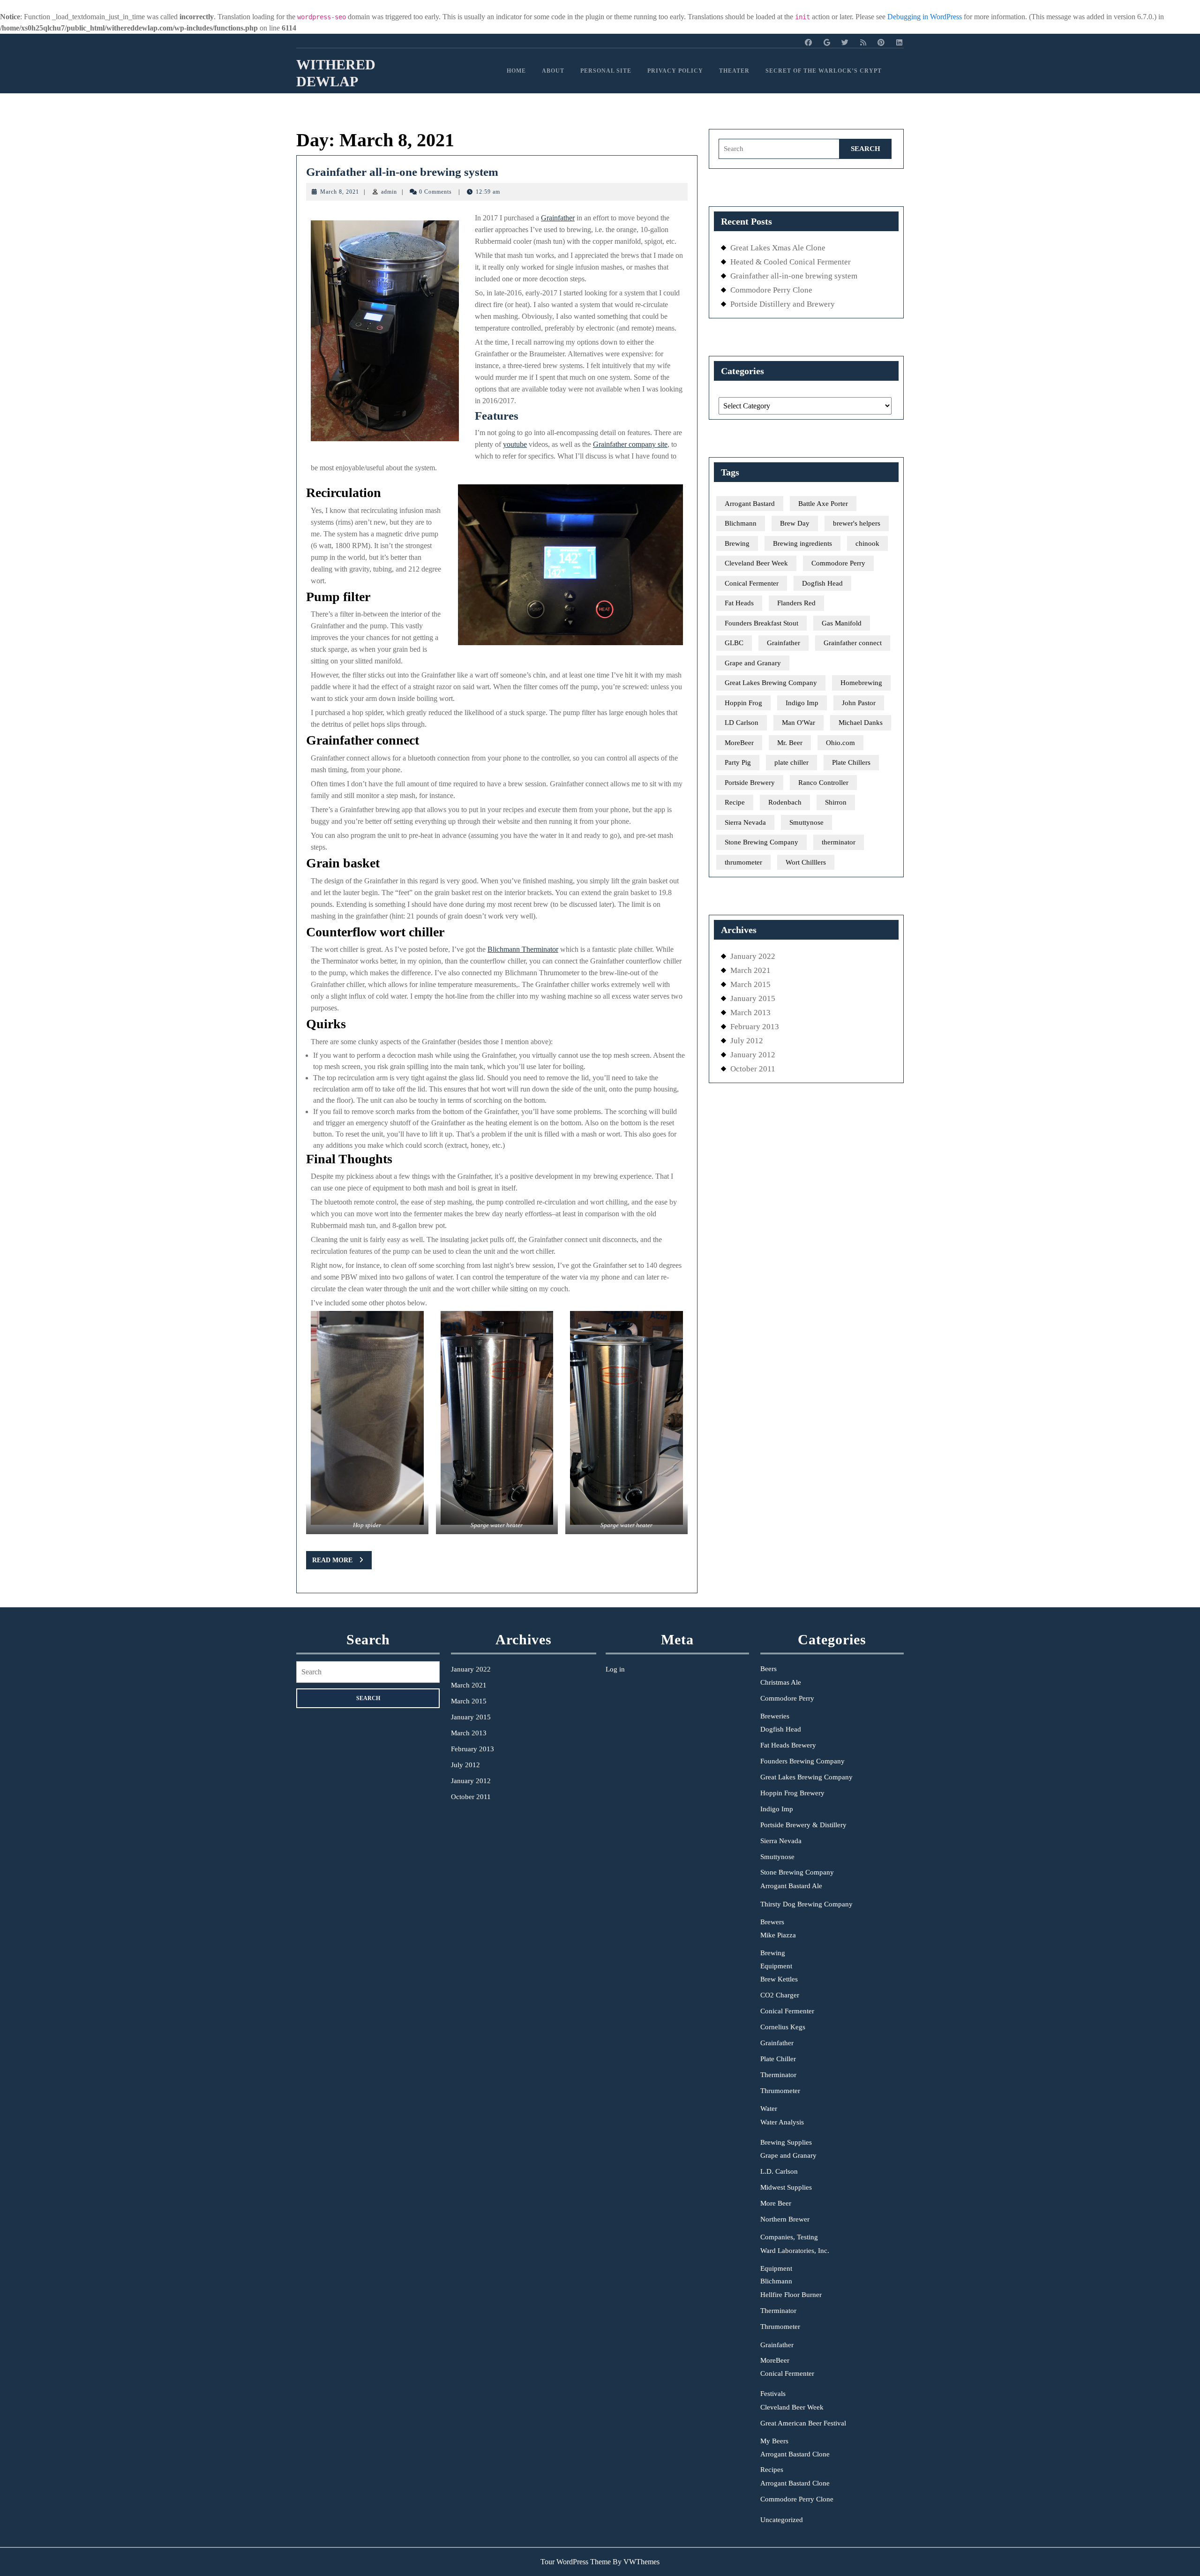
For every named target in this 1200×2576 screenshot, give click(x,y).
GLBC (734, 643)
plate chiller (791, 762)
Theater (734, 71)
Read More (342, 1563)
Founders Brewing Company (802, 1761)
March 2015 (750, 984)
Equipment (776, 1966)
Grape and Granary (753, 663)
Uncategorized (782, 2520)
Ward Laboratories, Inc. (795, 2251)
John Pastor (859, 703)
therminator (839, 842)
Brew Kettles (779, 1979)
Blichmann (741, 523)
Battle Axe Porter (823, 504)
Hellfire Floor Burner (791, 2295)
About (553, 71)
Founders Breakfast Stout (761, 623)
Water (769, 2109)
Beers (769, 1669)
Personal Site (606, 71)
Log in (615, 1669)
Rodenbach (785, 802)
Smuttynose (806, 822)
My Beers (774, 2441)
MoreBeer (739, 743)
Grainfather (558, 218)
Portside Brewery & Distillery (803, 1825)
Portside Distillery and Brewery (783, 304)
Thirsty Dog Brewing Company (806, 1904)
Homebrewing (861, 683)
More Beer (776, 2203)
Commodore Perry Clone (771, 290)
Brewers (772, 1922)
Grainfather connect (853, 643)
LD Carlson (742, 723)
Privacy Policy (675, 71)
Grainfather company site (630, 444)
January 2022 (753, 956)
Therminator (778, 2075)
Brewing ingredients (802, 543)
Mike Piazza (778, 1935)
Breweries (775, 1716)
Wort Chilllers (806, 862)
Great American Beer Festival (803, 2423)
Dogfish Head (822, 583)
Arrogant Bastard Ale (791, 1886)
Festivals (773, 2394)
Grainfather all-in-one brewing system (402, 172)
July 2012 (747, 1041)
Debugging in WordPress (925, 17)
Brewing (737, 543)
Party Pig (738, 762)
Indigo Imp (802, 703)
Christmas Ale (781, 1682)
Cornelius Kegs (783, 2027)
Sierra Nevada (745, 822)
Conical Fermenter (752, 583)
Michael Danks (861, 723)
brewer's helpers (857, 523)
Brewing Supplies (786, 2142)
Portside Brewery (750, 783)
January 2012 (753, 1055)
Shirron (836, 802)
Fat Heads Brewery (788, 1745)
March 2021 (750, 970)
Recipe (735, 802)
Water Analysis (782, 2122)
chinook (867, 543)
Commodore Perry (838, 563)
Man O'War (799, 723)
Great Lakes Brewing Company (771, 683)
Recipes (772, 2470)
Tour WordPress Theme (576, 2562)
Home (516, 71)
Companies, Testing (789, 2237)
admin (389, 192)
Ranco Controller (823, 783)
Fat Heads (739, 603)
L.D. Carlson (779, 2171)
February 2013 (755, 1027)
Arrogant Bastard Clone (795, 2454)
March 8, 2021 (340, 192)
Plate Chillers (851, 762)
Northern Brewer (785, 2219)
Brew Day (795, 523)
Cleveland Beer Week (756, 563)
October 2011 (753, 1069)
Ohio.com (840, 743)
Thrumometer (780, 2091)
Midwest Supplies (786, 2187)
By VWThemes (636, 2562)
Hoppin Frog (743, 703)
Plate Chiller (778, 2059)
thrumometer (743, 862)
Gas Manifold (842, 623)
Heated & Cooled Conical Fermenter (791, 262)
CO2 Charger (780, 1995)
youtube (515, 444)
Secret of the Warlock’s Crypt (824, 71)
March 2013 (750, 1013)
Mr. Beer (790, 743)
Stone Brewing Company (761, 842)
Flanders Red (796, 603)
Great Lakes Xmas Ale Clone (778, 248)
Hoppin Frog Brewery (792, 1793)
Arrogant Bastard (750, 504)
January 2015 (753, 998)
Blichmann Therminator (523, 949)
